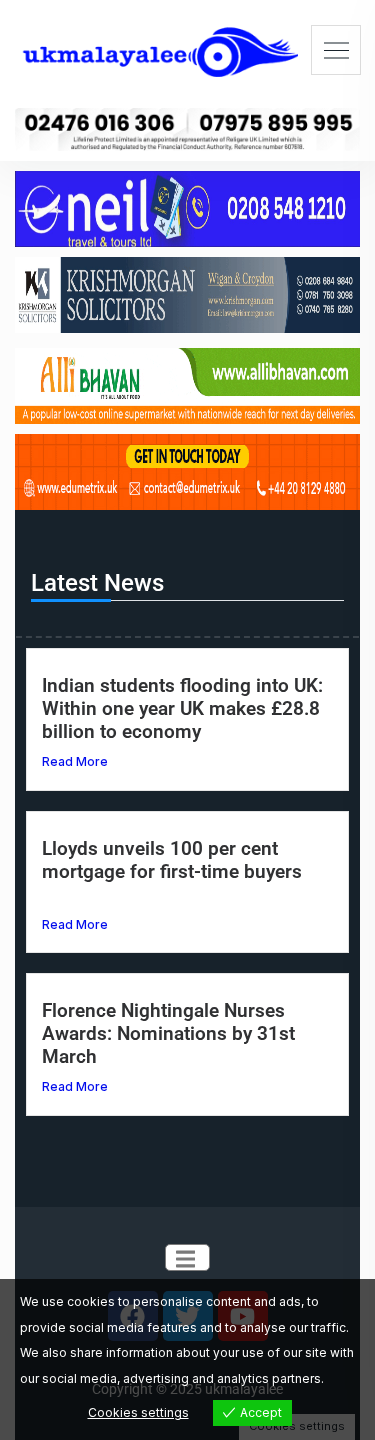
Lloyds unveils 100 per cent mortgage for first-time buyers (172, 860)
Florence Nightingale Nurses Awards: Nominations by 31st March (168, 1033)
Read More (75, 761)
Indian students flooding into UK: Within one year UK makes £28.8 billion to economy (182, 708)
